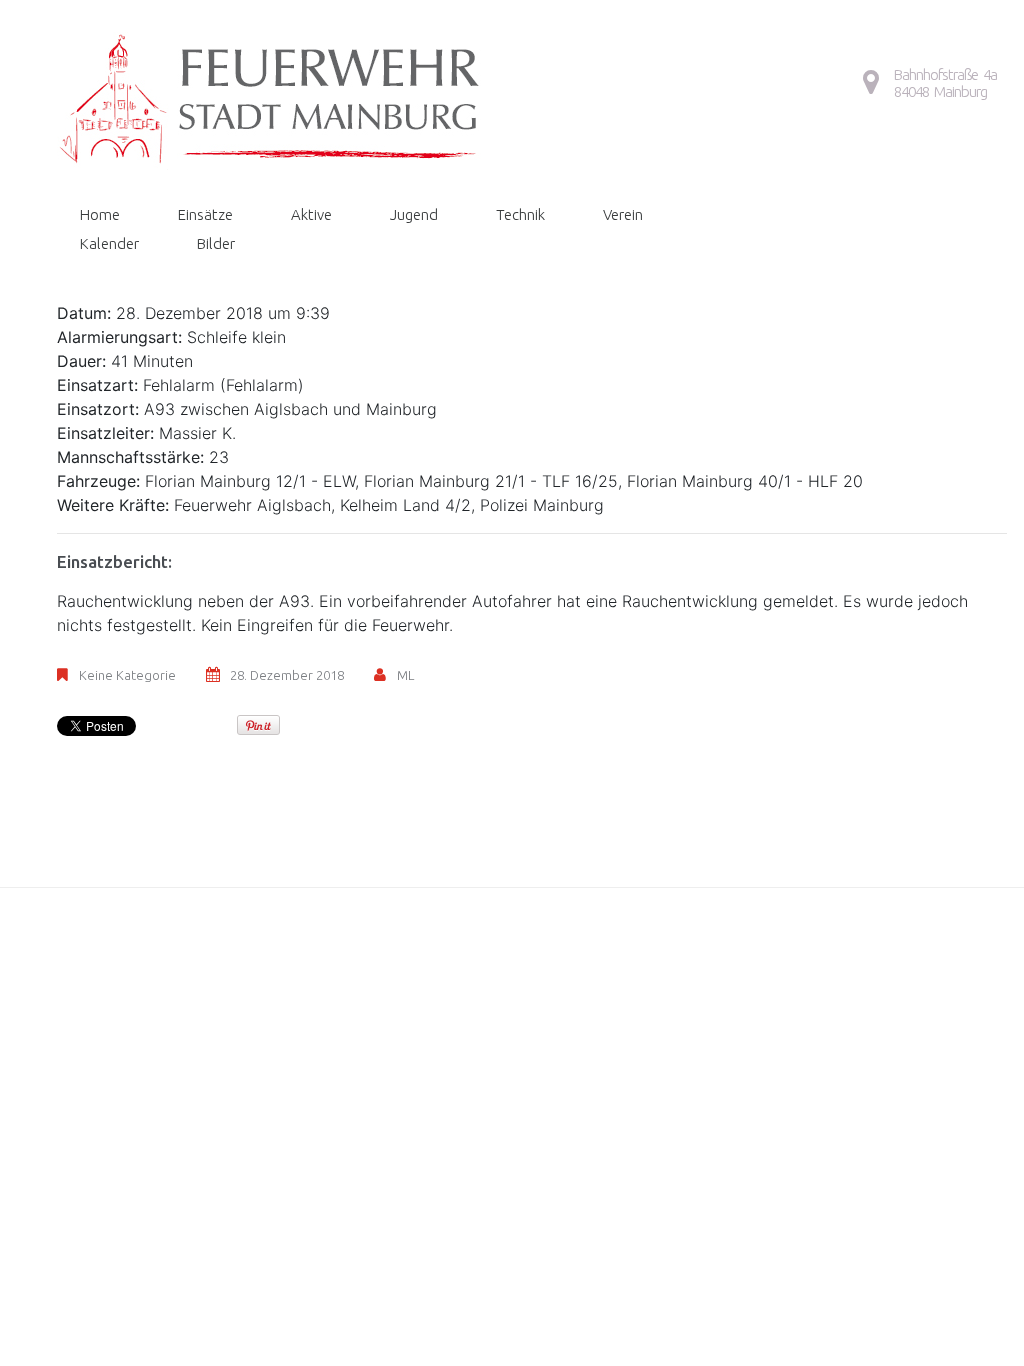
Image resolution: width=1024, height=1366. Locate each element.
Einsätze (205, 214)
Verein (623, 214)
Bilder (216, 243)
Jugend (414, 214)
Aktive (311, 214)
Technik (520, 214)
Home (100, 214)
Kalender (109, 243)
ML (405, 675)
